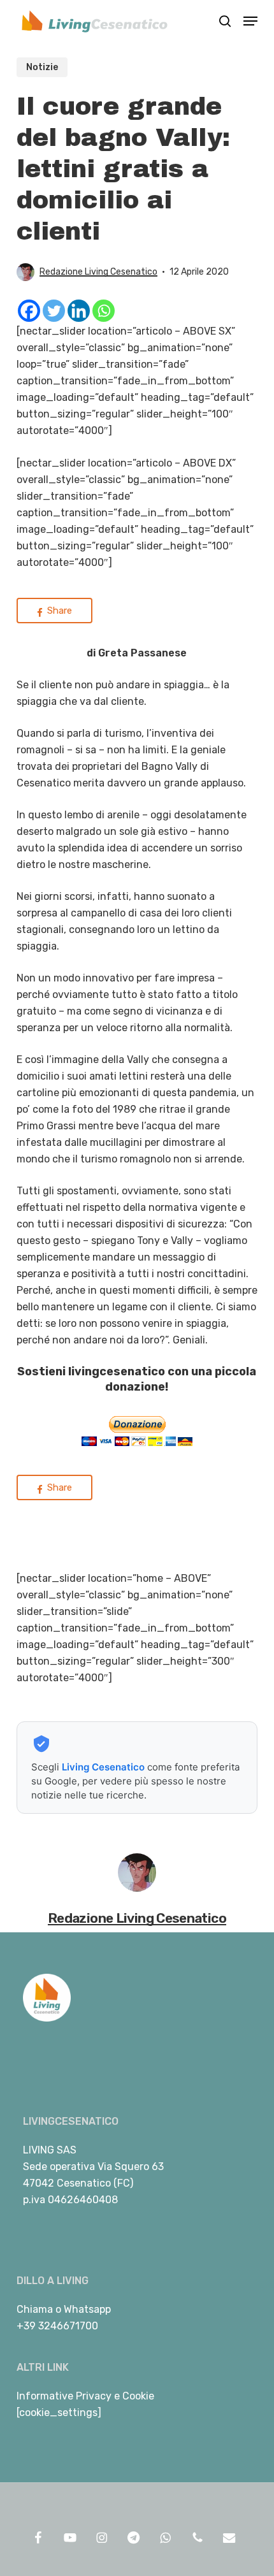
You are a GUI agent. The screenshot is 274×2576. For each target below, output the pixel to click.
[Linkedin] (79, 311)
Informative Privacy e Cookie (85, 2396)
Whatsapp (87, 2309)
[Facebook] (29, 311)
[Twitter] (54, 311)
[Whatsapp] (104, 311)
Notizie (42, 67)
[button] (250, 21)
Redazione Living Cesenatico (98, 272)
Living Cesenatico (103, 1767)
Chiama (35, 2309)
